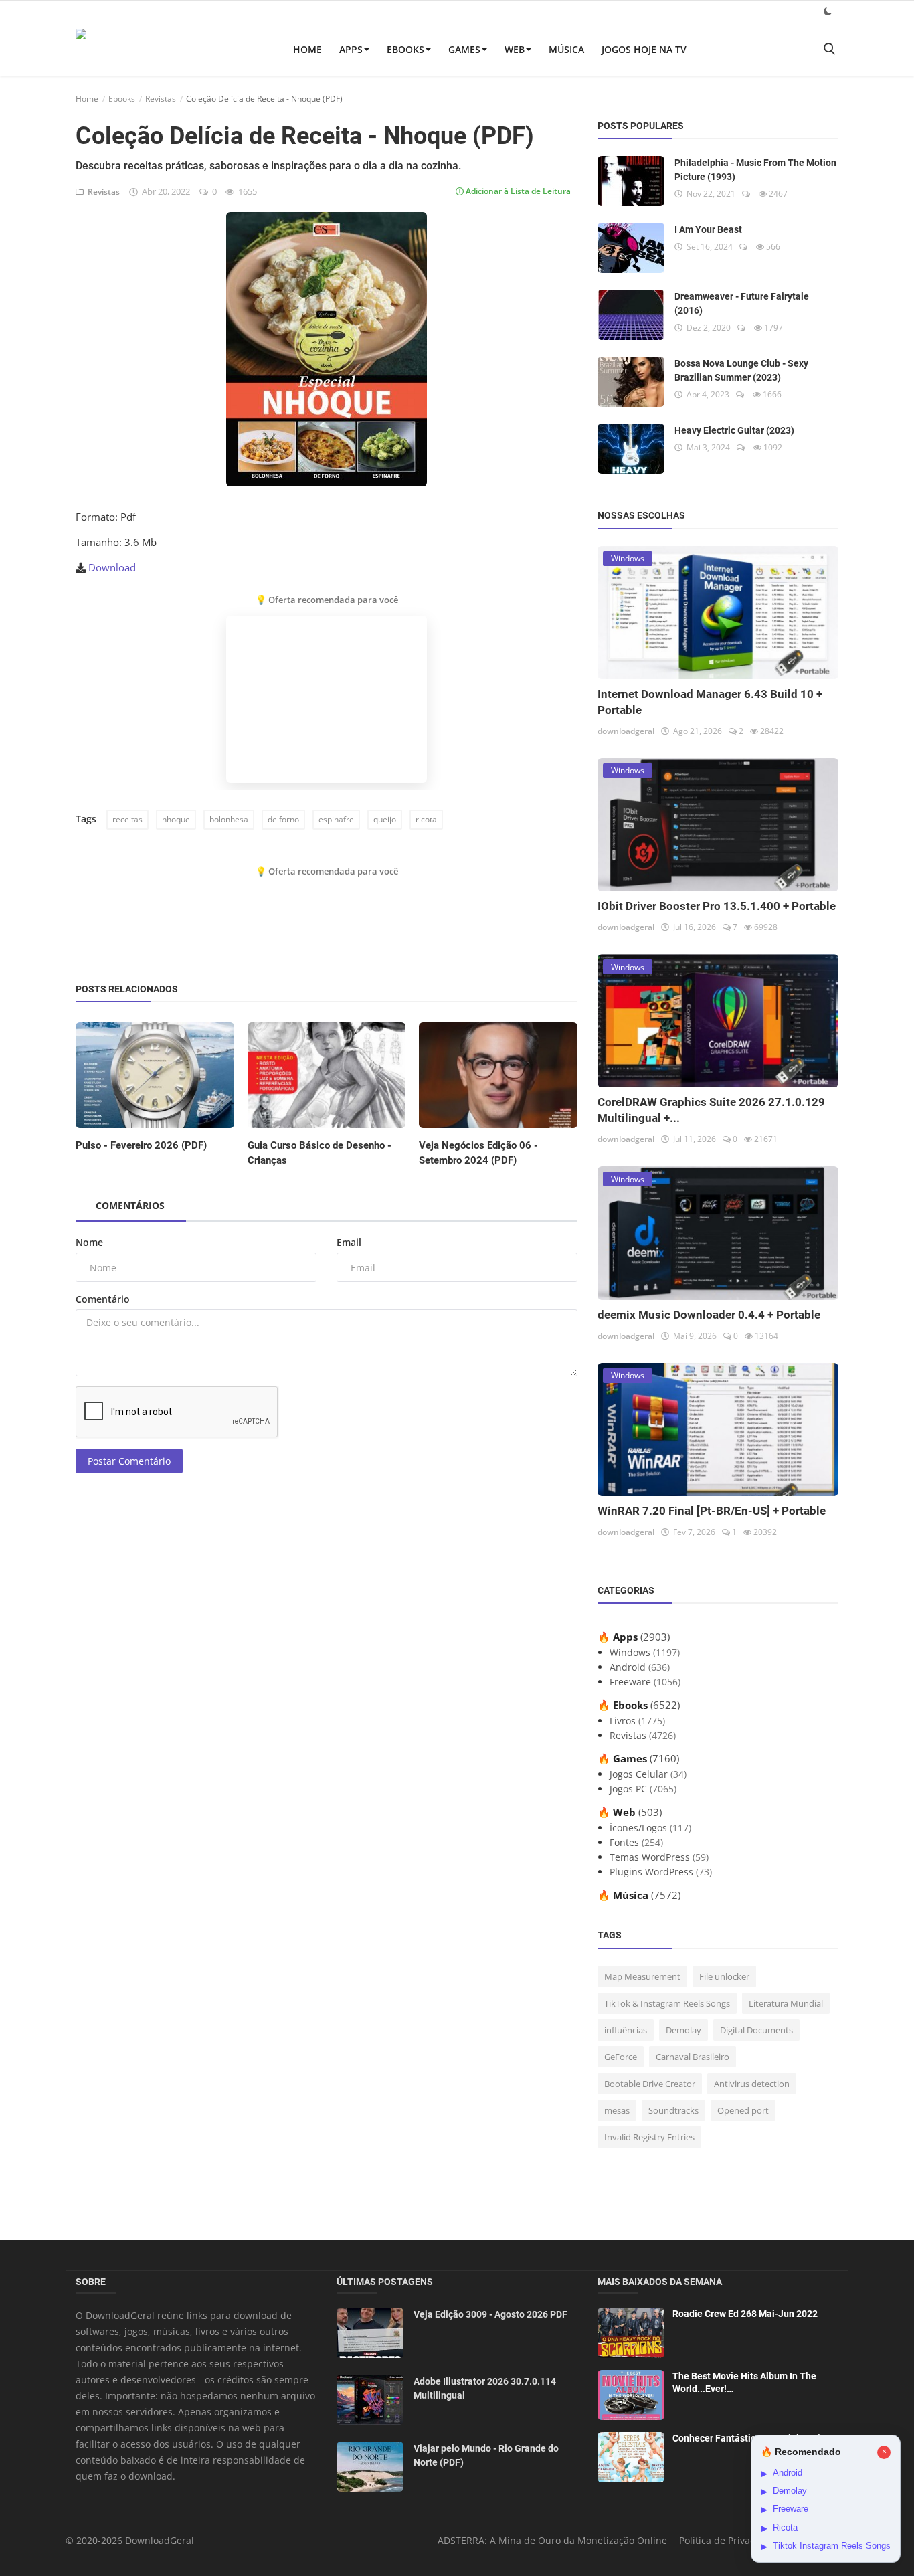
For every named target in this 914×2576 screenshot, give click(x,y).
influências (626, 2030)
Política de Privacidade (730, 2540)
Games (464, 49)
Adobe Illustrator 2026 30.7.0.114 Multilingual (485, 2388)
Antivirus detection (752, 2084)
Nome (89, 1242)
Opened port (743, 2110)
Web (515, 49)
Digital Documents (756, 2030)
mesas (617, 2110)
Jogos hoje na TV (644, 49)
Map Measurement (642, 1976)
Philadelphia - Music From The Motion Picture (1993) (755, 170)
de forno (283, 819)
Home (307, 49)
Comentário (103, 1299)
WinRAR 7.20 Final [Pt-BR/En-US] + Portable (712, 1511)
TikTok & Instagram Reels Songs (667, 2003)
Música (566, 49)
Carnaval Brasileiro (693, 2057)
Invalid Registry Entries (649, 2137)
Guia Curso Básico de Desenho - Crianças (319, 1153)
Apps (351, 49)
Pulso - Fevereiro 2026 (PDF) (141, 1145)
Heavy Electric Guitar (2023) (734, 430)
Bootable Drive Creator (650, 2084)
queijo (385, 819)
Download (112, 567)
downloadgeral (626, 731)
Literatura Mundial (786, 2003)
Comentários (130, 1205)
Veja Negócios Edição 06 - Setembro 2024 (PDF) (478, 1153)
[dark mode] (828, 11)
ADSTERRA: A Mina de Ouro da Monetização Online (552, 2540)
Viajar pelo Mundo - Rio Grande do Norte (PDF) (486, 2455)
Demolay (683, 2030)
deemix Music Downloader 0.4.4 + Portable (709, 1315)
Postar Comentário (129, 1461)
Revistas (161, 99)
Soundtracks (673, 2110)
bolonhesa (229, 819)
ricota (426, 819)
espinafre (336, 819)
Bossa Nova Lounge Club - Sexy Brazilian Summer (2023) (741, 370)
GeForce (621, 2057)
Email (349, 1242)
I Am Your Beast (708, 229)
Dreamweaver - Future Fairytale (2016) (742, 303)
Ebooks (405, 49)
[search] (829, 49)
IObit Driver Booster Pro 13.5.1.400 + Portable (717, 906)
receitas (127, 819)
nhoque (176, 819)
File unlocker (724, 1976)
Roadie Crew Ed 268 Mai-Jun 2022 (745, 2314)
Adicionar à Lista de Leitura (517, 191)
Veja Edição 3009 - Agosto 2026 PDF (490, 2314)
